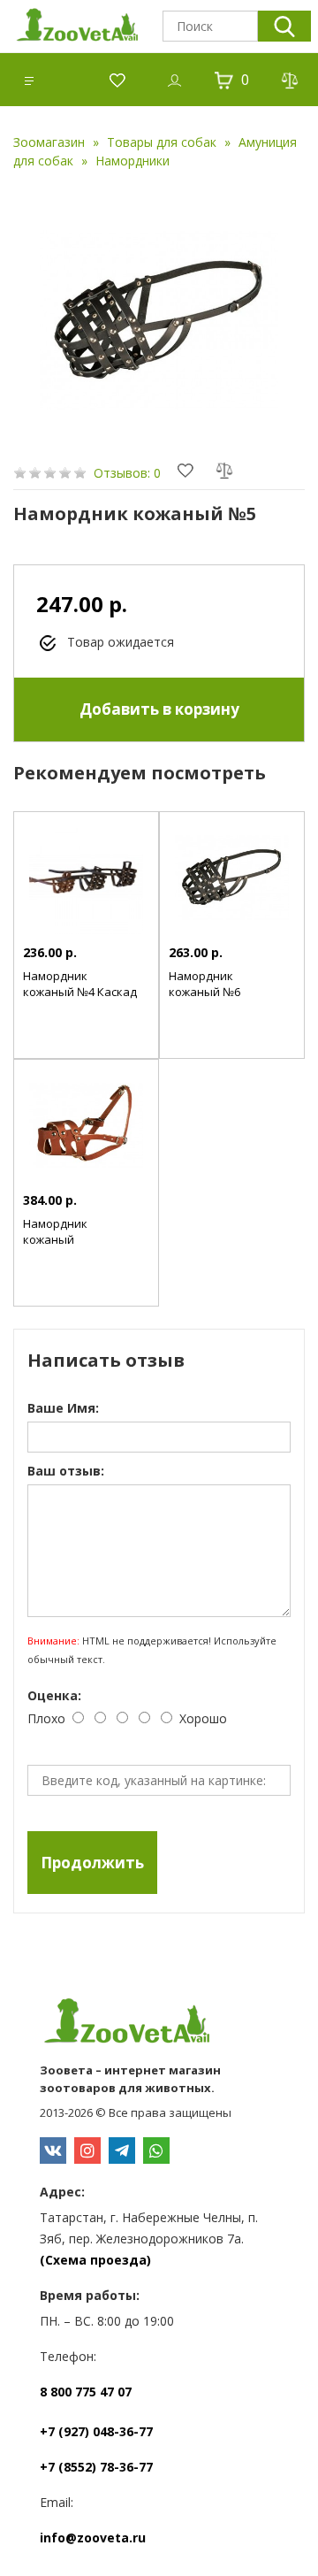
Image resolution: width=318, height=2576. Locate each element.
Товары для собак (162, 142)
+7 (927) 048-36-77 (96, 2431)
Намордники (132, 161)
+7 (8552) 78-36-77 (96, 2467)
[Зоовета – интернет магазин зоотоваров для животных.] (159, 2023)
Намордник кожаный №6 (204, 984)
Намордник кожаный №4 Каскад (80, 984)
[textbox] (210, 26)
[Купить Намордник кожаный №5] (159, 320)
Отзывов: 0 (127, 473)
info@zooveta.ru (93, 2538)
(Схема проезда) (95, 2260)
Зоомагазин (49, 142)
